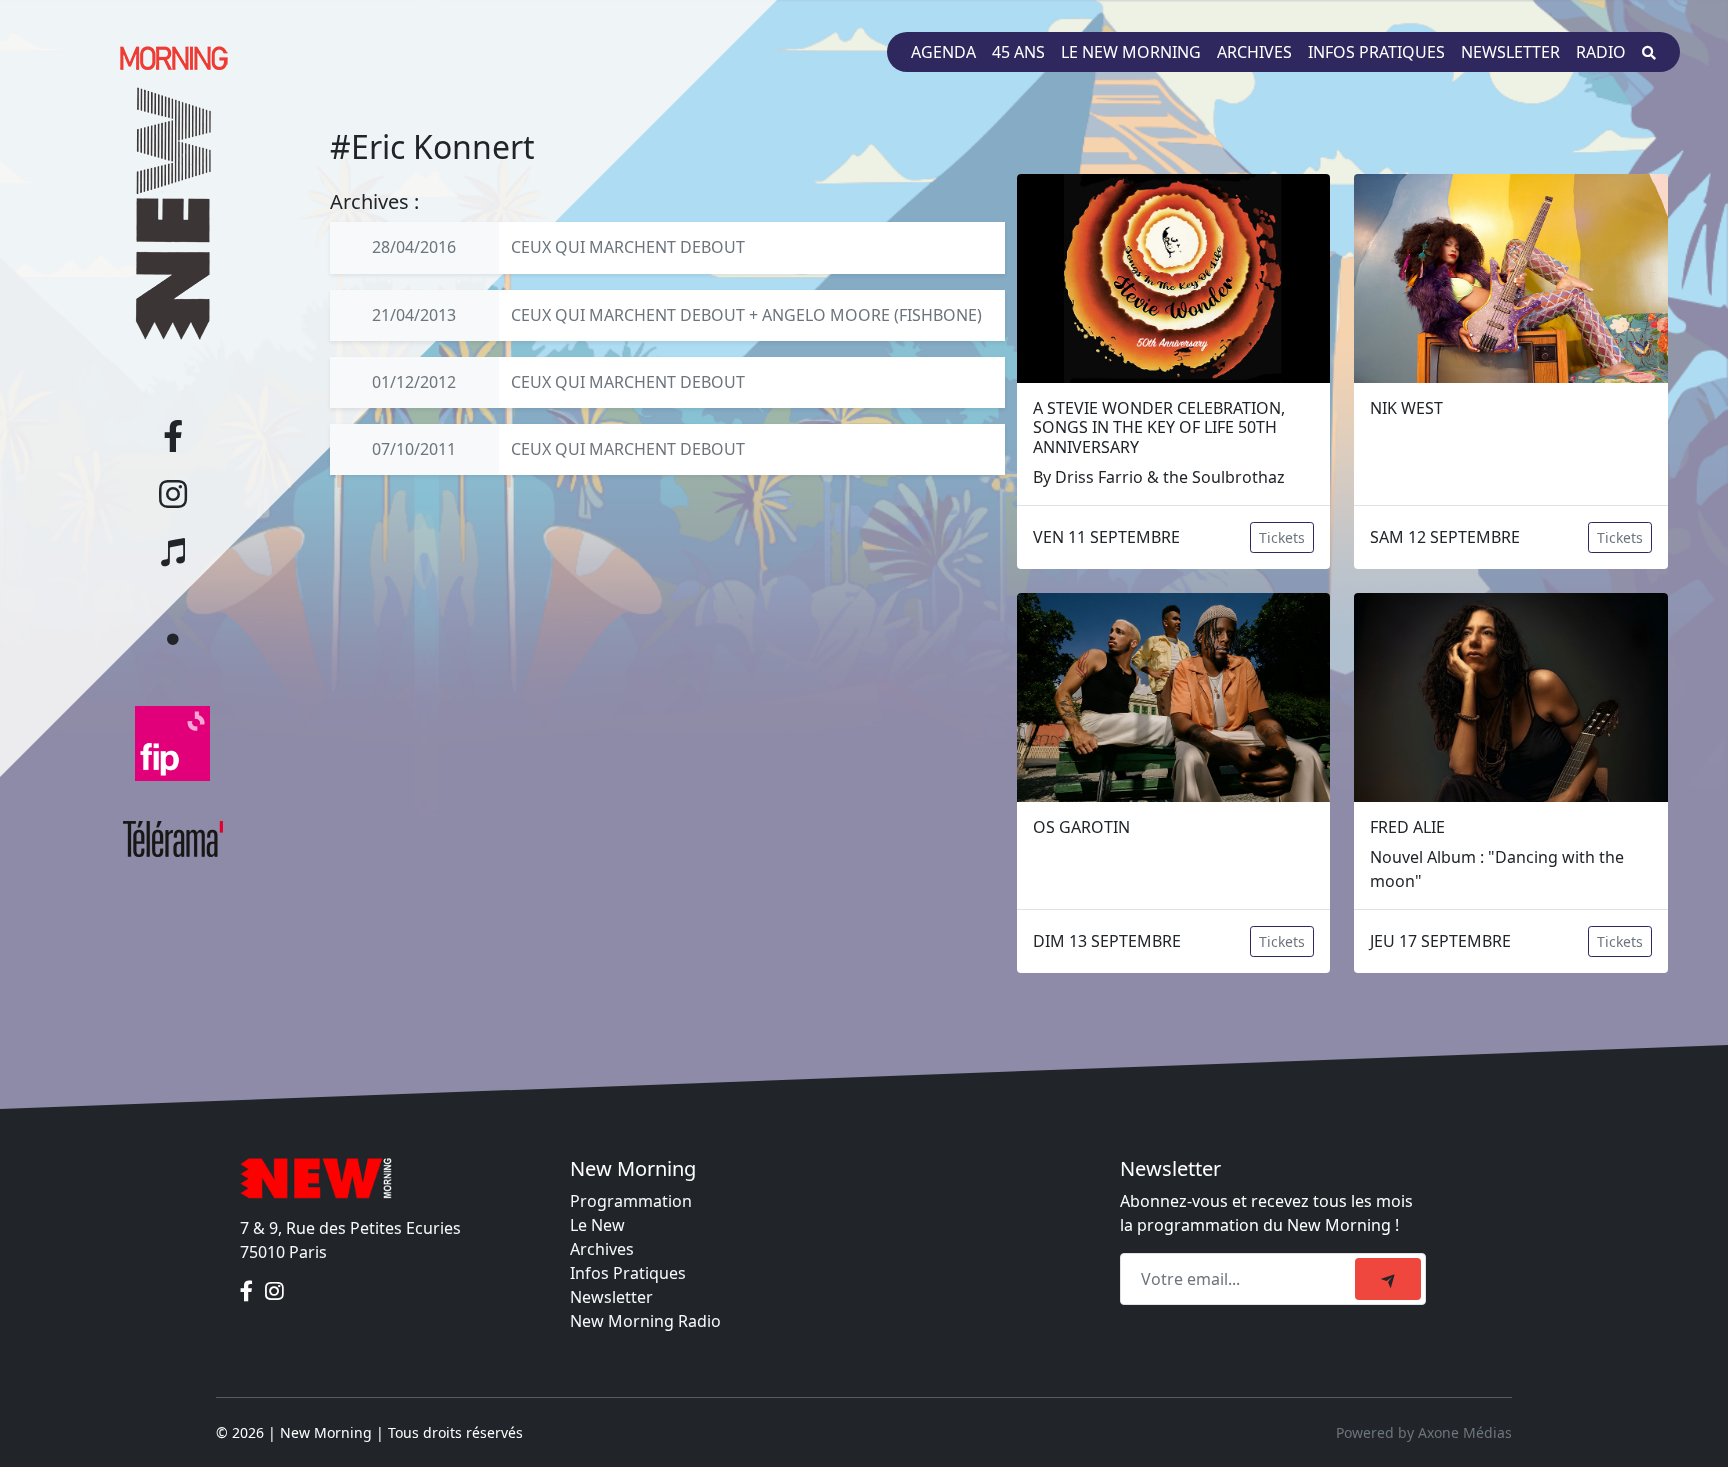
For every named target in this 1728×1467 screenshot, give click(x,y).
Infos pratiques (1376, 52)
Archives (1254, 52)
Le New (597, 1225)
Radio (1601, 52)
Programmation (631, 1201)
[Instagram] (274, 1292)
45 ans (1018, 52)
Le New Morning (1131, 52)
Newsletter (1510, 52)
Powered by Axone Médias (1424, 1432)
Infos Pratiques (628, 1273)
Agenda (943, 52)
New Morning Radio (645, 1321)
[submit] (1388, 1279)
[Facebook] (248, 1292)
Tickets (1282, 537)
